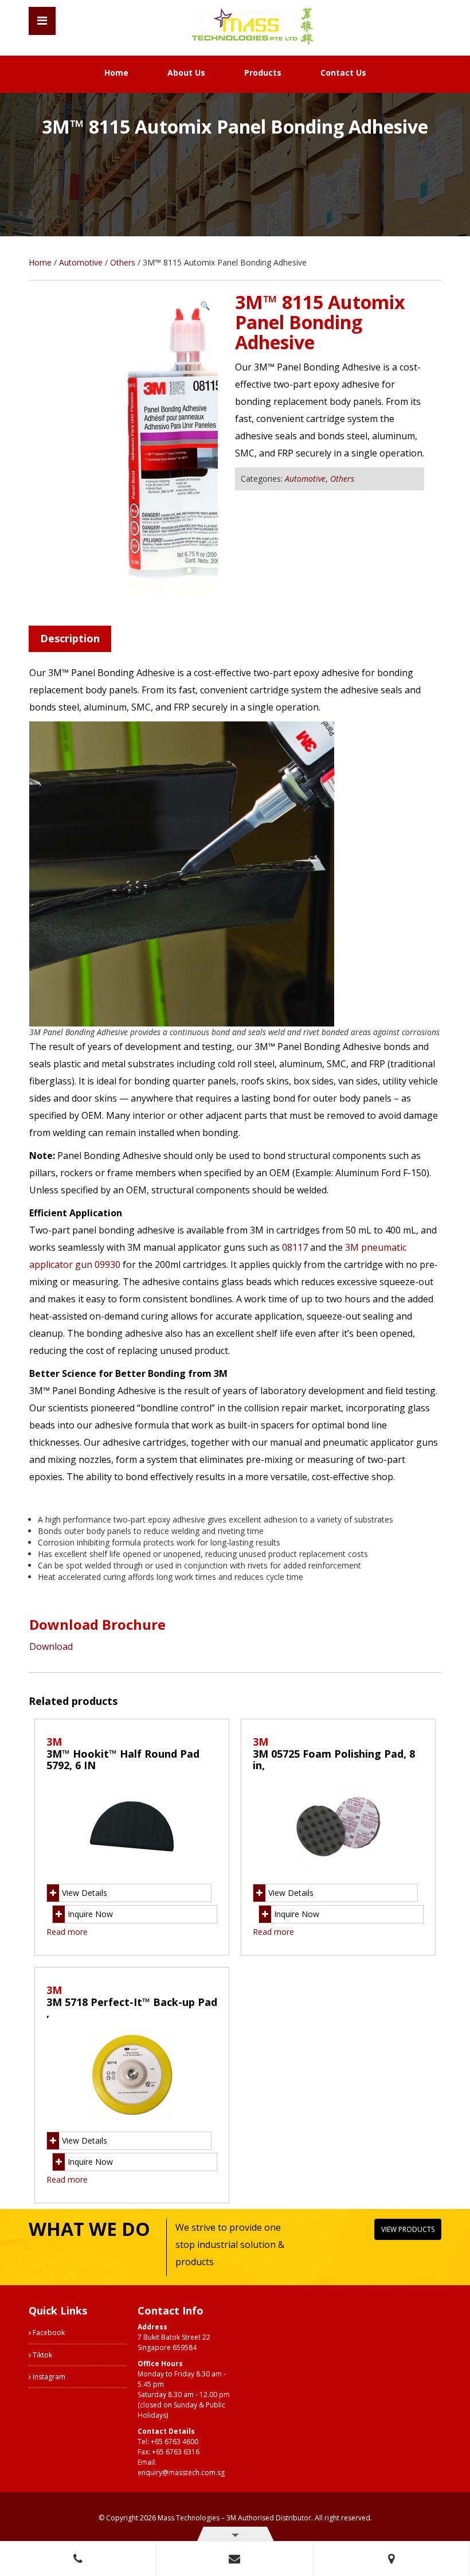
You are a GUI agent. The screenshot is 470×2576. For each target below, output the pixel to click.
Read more (67, 1932)
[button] (205, 306)
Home (116, 73)
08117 (295, 1247)
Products (263, 73)
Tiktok (42, 2355)
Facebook (48, 2333)
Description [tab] (70, 638)
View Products (408, 2229)
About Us (186, 73)
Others (123, 262)
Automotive (81, 262)
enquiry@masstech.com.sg (181, 2472)
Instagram (48, 2377)
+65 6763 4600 (175, 2442)
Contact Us (343, 73)
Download (51, 1646)
